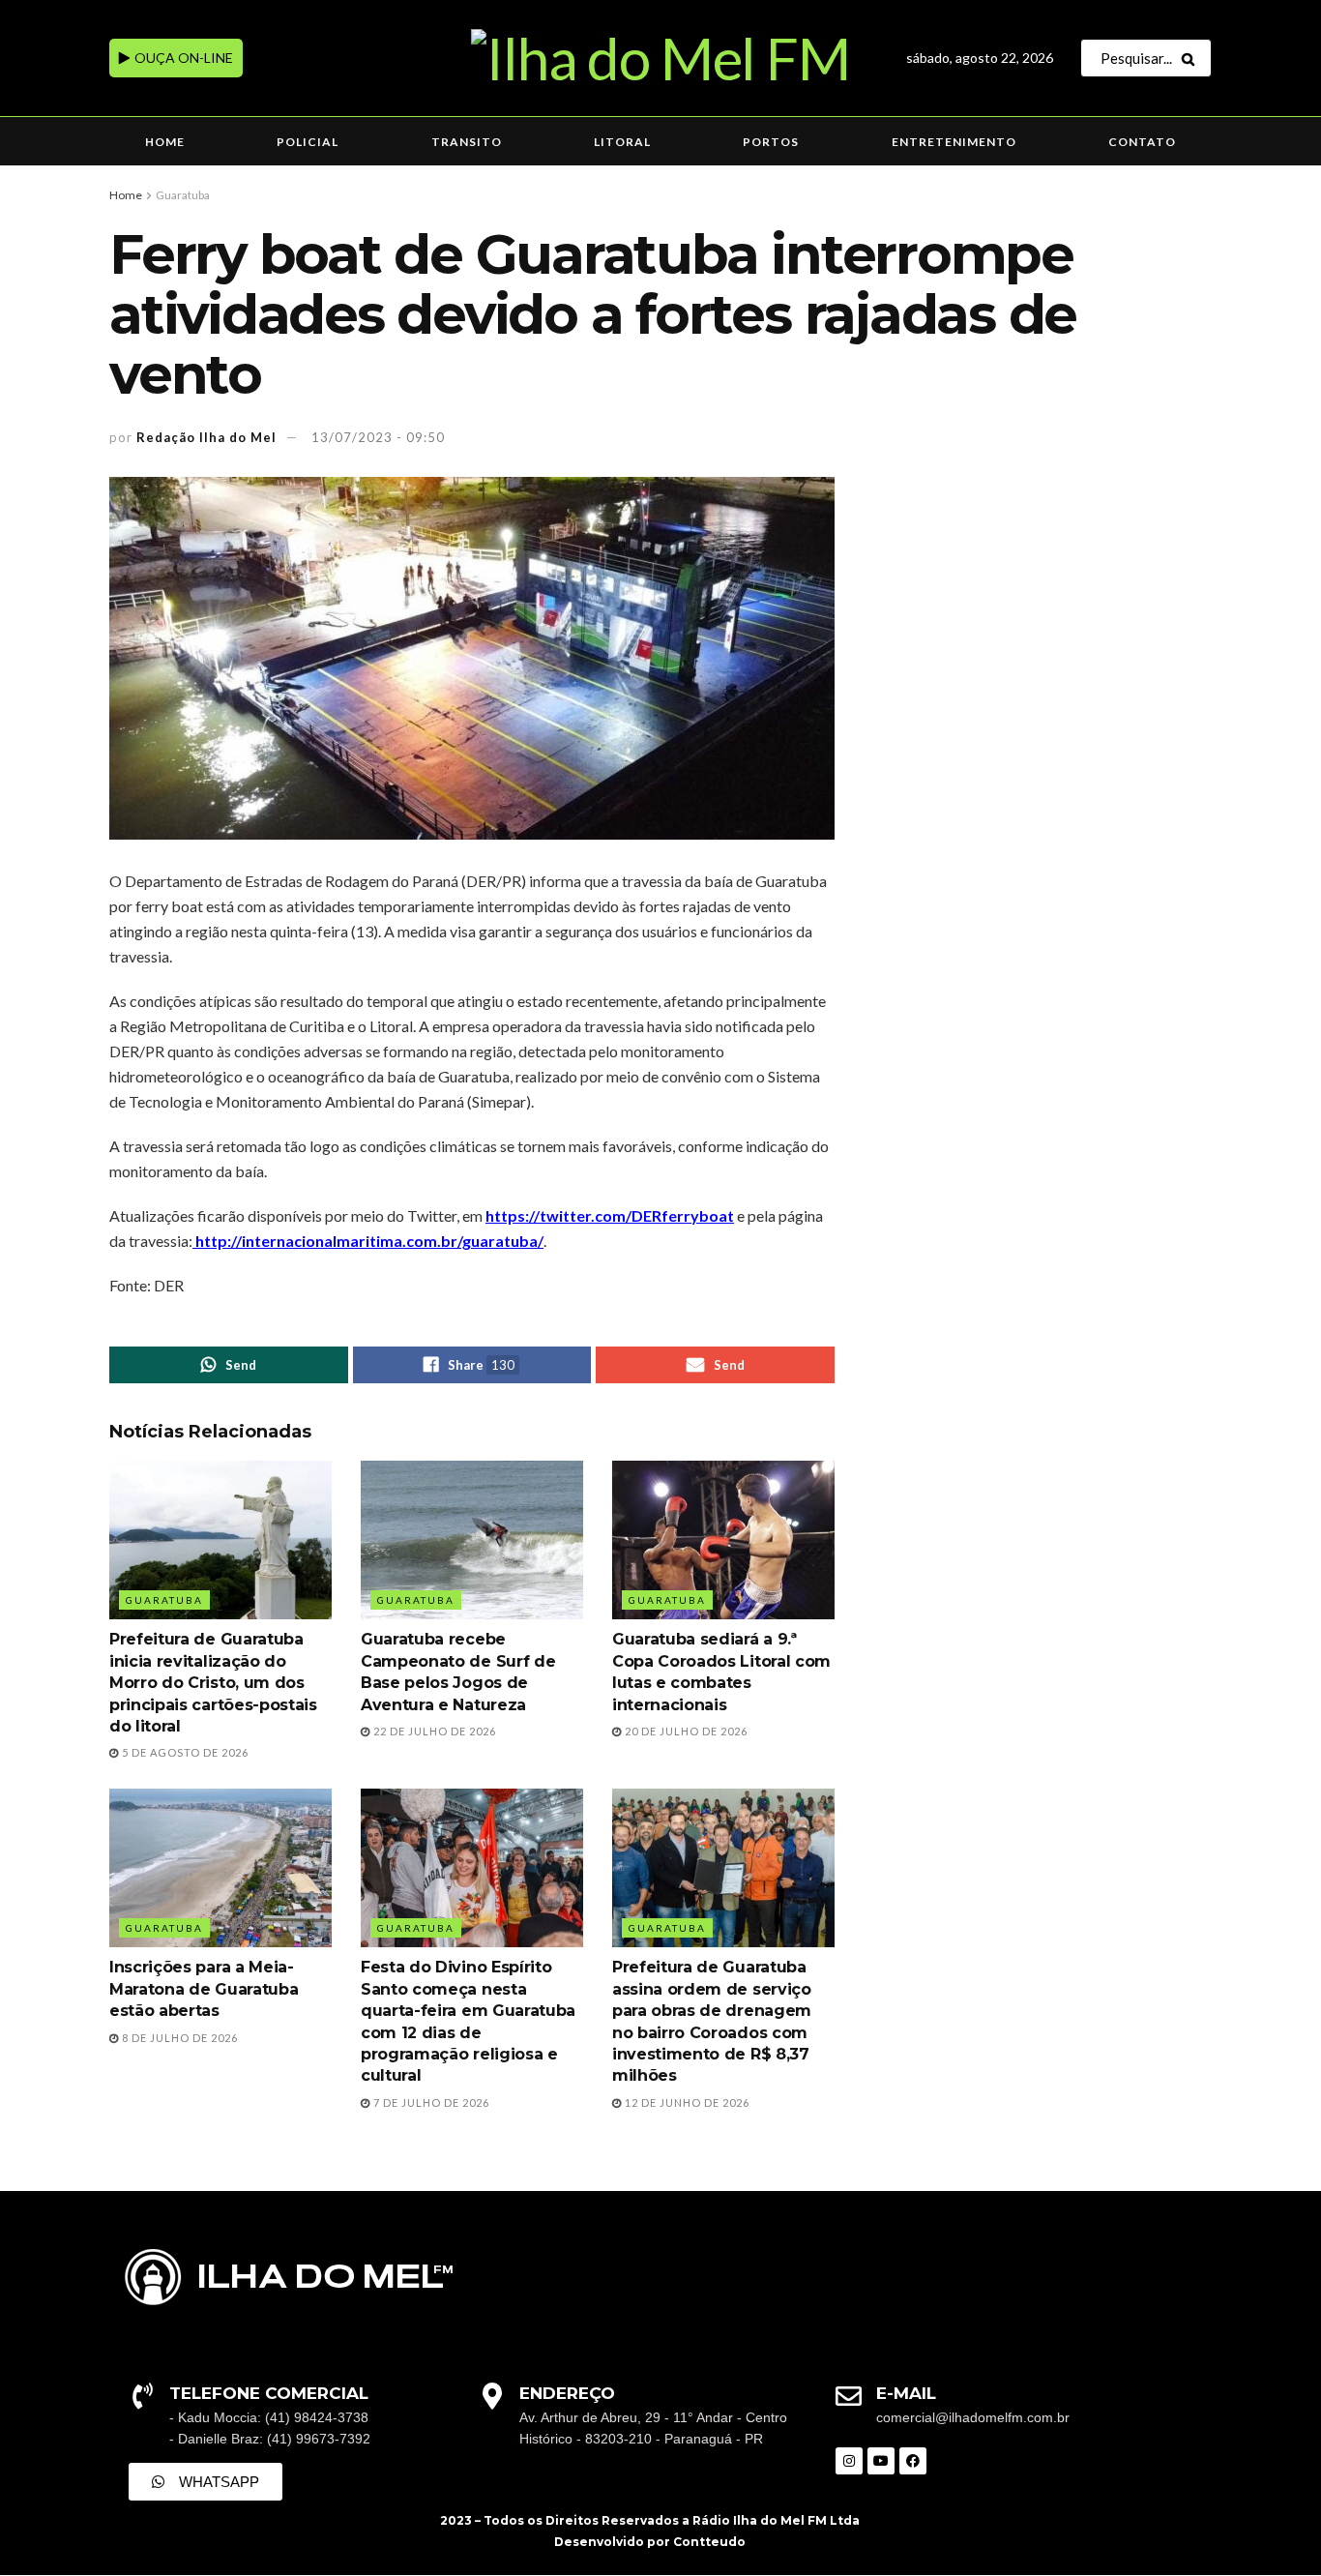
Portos (771, 142)
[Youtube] (881, 2461)
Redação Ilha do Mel (206, 437)
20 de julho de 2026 (685, 1731)
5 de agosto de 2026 (184, 1752)
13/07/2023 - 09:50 (378, 437)
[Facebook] (913, 2461)
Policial (308, 142)
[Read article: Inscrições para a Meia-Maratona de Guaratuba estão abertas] (220, 1868)
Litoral (622, 142)
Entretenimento (954, 142)
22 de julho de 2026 (433, 1731)
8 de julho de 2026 (178, 2038)
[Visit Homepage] (660, 58)
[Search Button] (1192, 58)
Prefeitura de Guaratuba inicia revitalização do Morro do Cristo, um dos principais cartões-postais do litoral (213, 1683)
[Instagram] (849, 2461)
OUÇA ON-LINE (182, 58)
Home (165, 142)
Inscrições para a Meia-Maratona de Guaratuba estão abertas (204, 1989)
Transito (467, 142)
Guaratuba (183, 195)
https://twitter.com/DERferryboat (610, 1215)
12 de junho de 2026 (686, 2102)
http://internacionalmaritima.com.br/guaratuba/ (368, 1241)
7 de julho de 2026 (430, 2102)
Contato (1142, 142)
